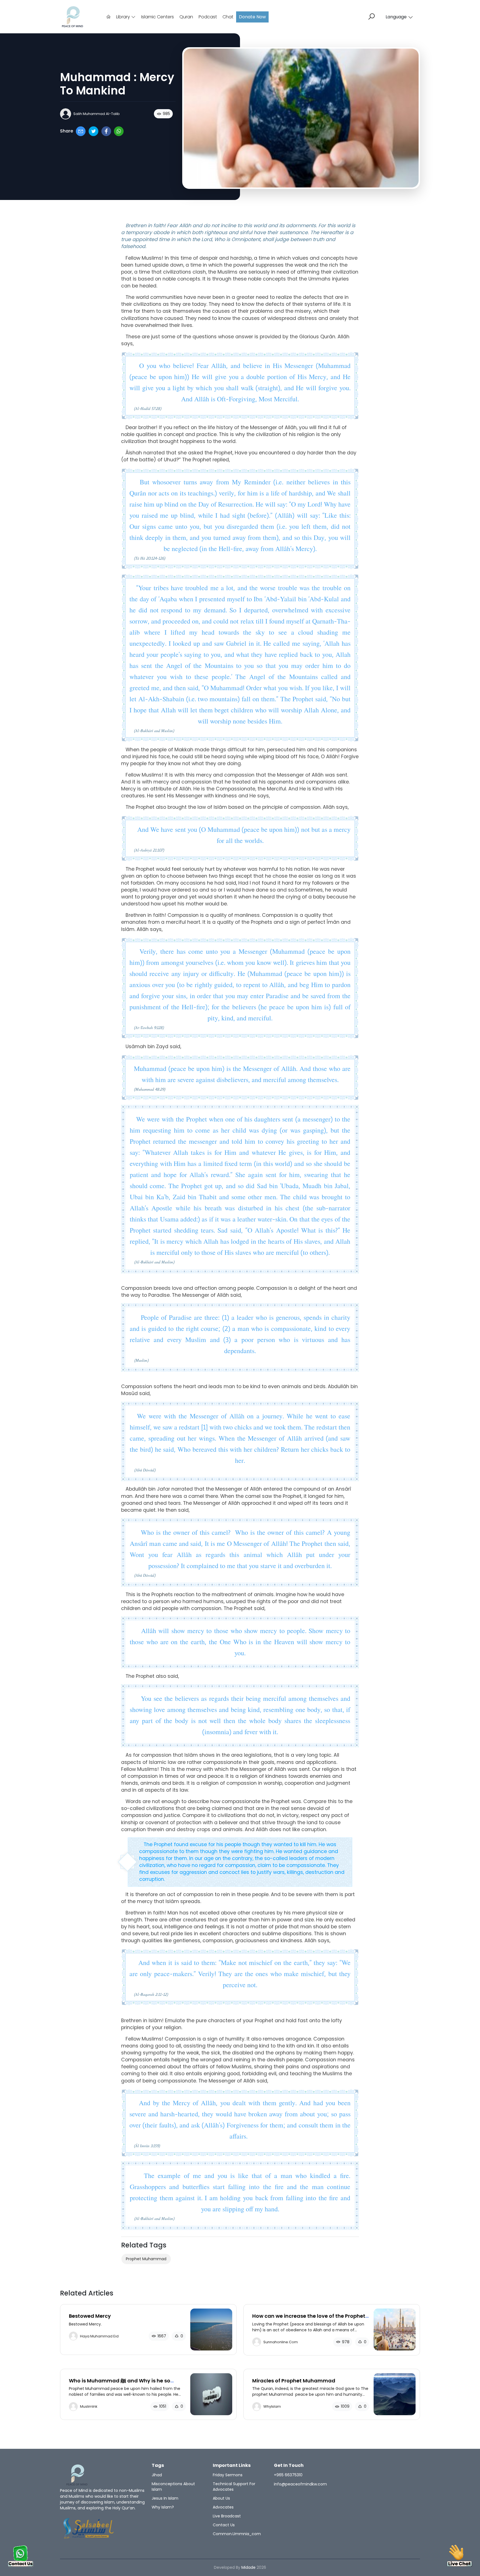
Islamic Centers (157, 17)
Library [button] (124, 17)
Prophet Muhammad (146, 2259)
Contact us (224, 2525)
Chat (228, 17)
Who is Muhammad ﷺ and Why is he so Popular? (120, 2384)
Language (396, 17)
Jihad (157, 2475)
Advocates (223, 2507)
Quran (186, 17)
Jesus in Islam (165, 2498)
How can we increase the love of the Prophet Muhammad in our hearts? (309, 2319)
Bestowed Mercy (90, 2316)
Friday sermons (228, 2475)
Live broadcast (227, 2516)
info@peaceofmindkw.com (300, 2484)
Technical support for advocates (234, 2487)
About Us (221, 2498)
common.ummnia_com (237, 2534)
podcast (208, 17)
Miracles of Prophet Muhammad (294, 2381)
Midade (248, 2567)
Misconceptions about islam (173, 2487)
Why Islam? (163, 2507)
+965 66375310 (288, 2475)
